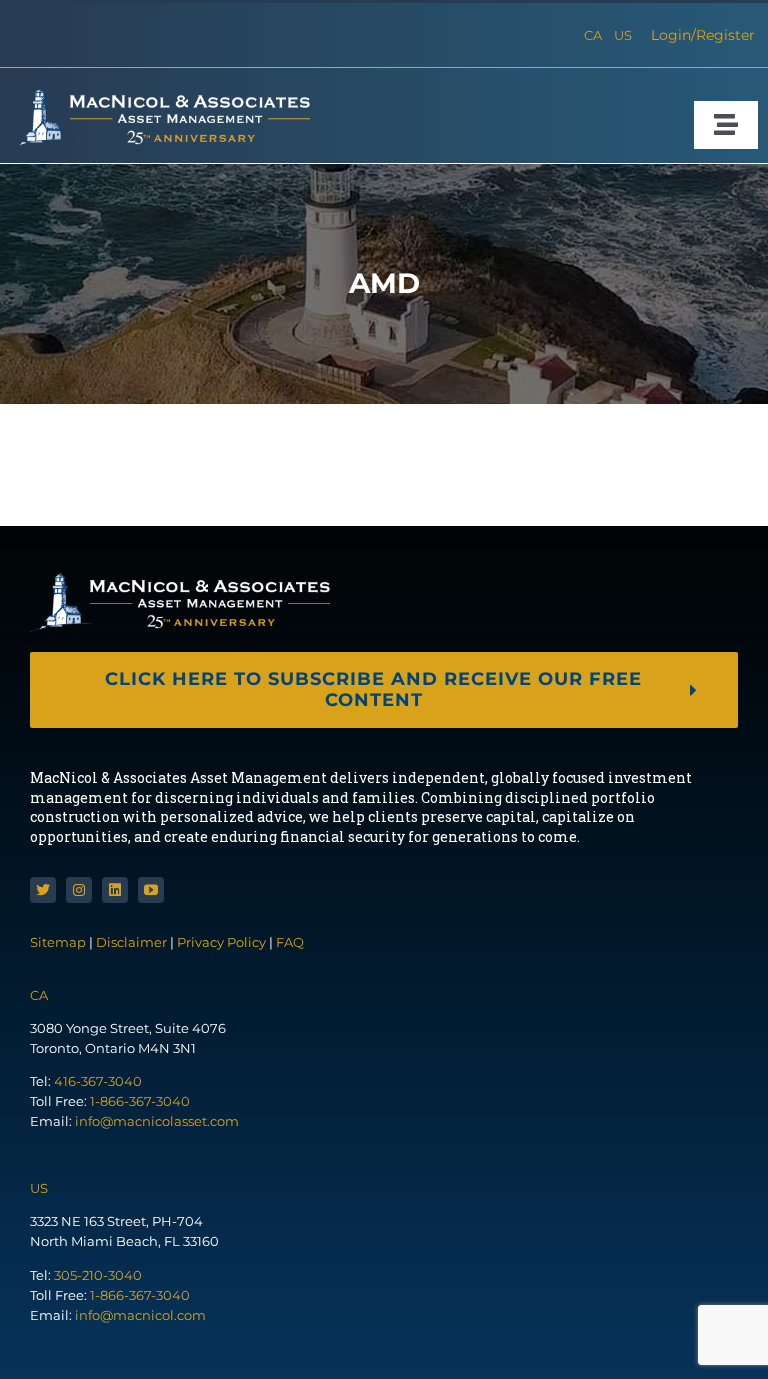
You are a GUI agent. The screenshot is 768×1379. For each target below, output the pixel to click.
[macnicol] (160, 95)
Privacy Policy (221, 942)
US (623, 35)
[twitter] (43, 890)
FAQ (290, 942)
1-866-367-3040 (140, 1101)
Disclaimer (131, 942)
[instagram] (79, 890)
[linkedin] (115, 890)
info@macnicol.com (140, 1315)
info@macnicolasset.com (157, 1121)
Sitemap (59, 942)
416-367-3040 (98, 1081)
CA (593, 35)
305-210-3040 (98, 1275)
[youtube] (151, 890)
